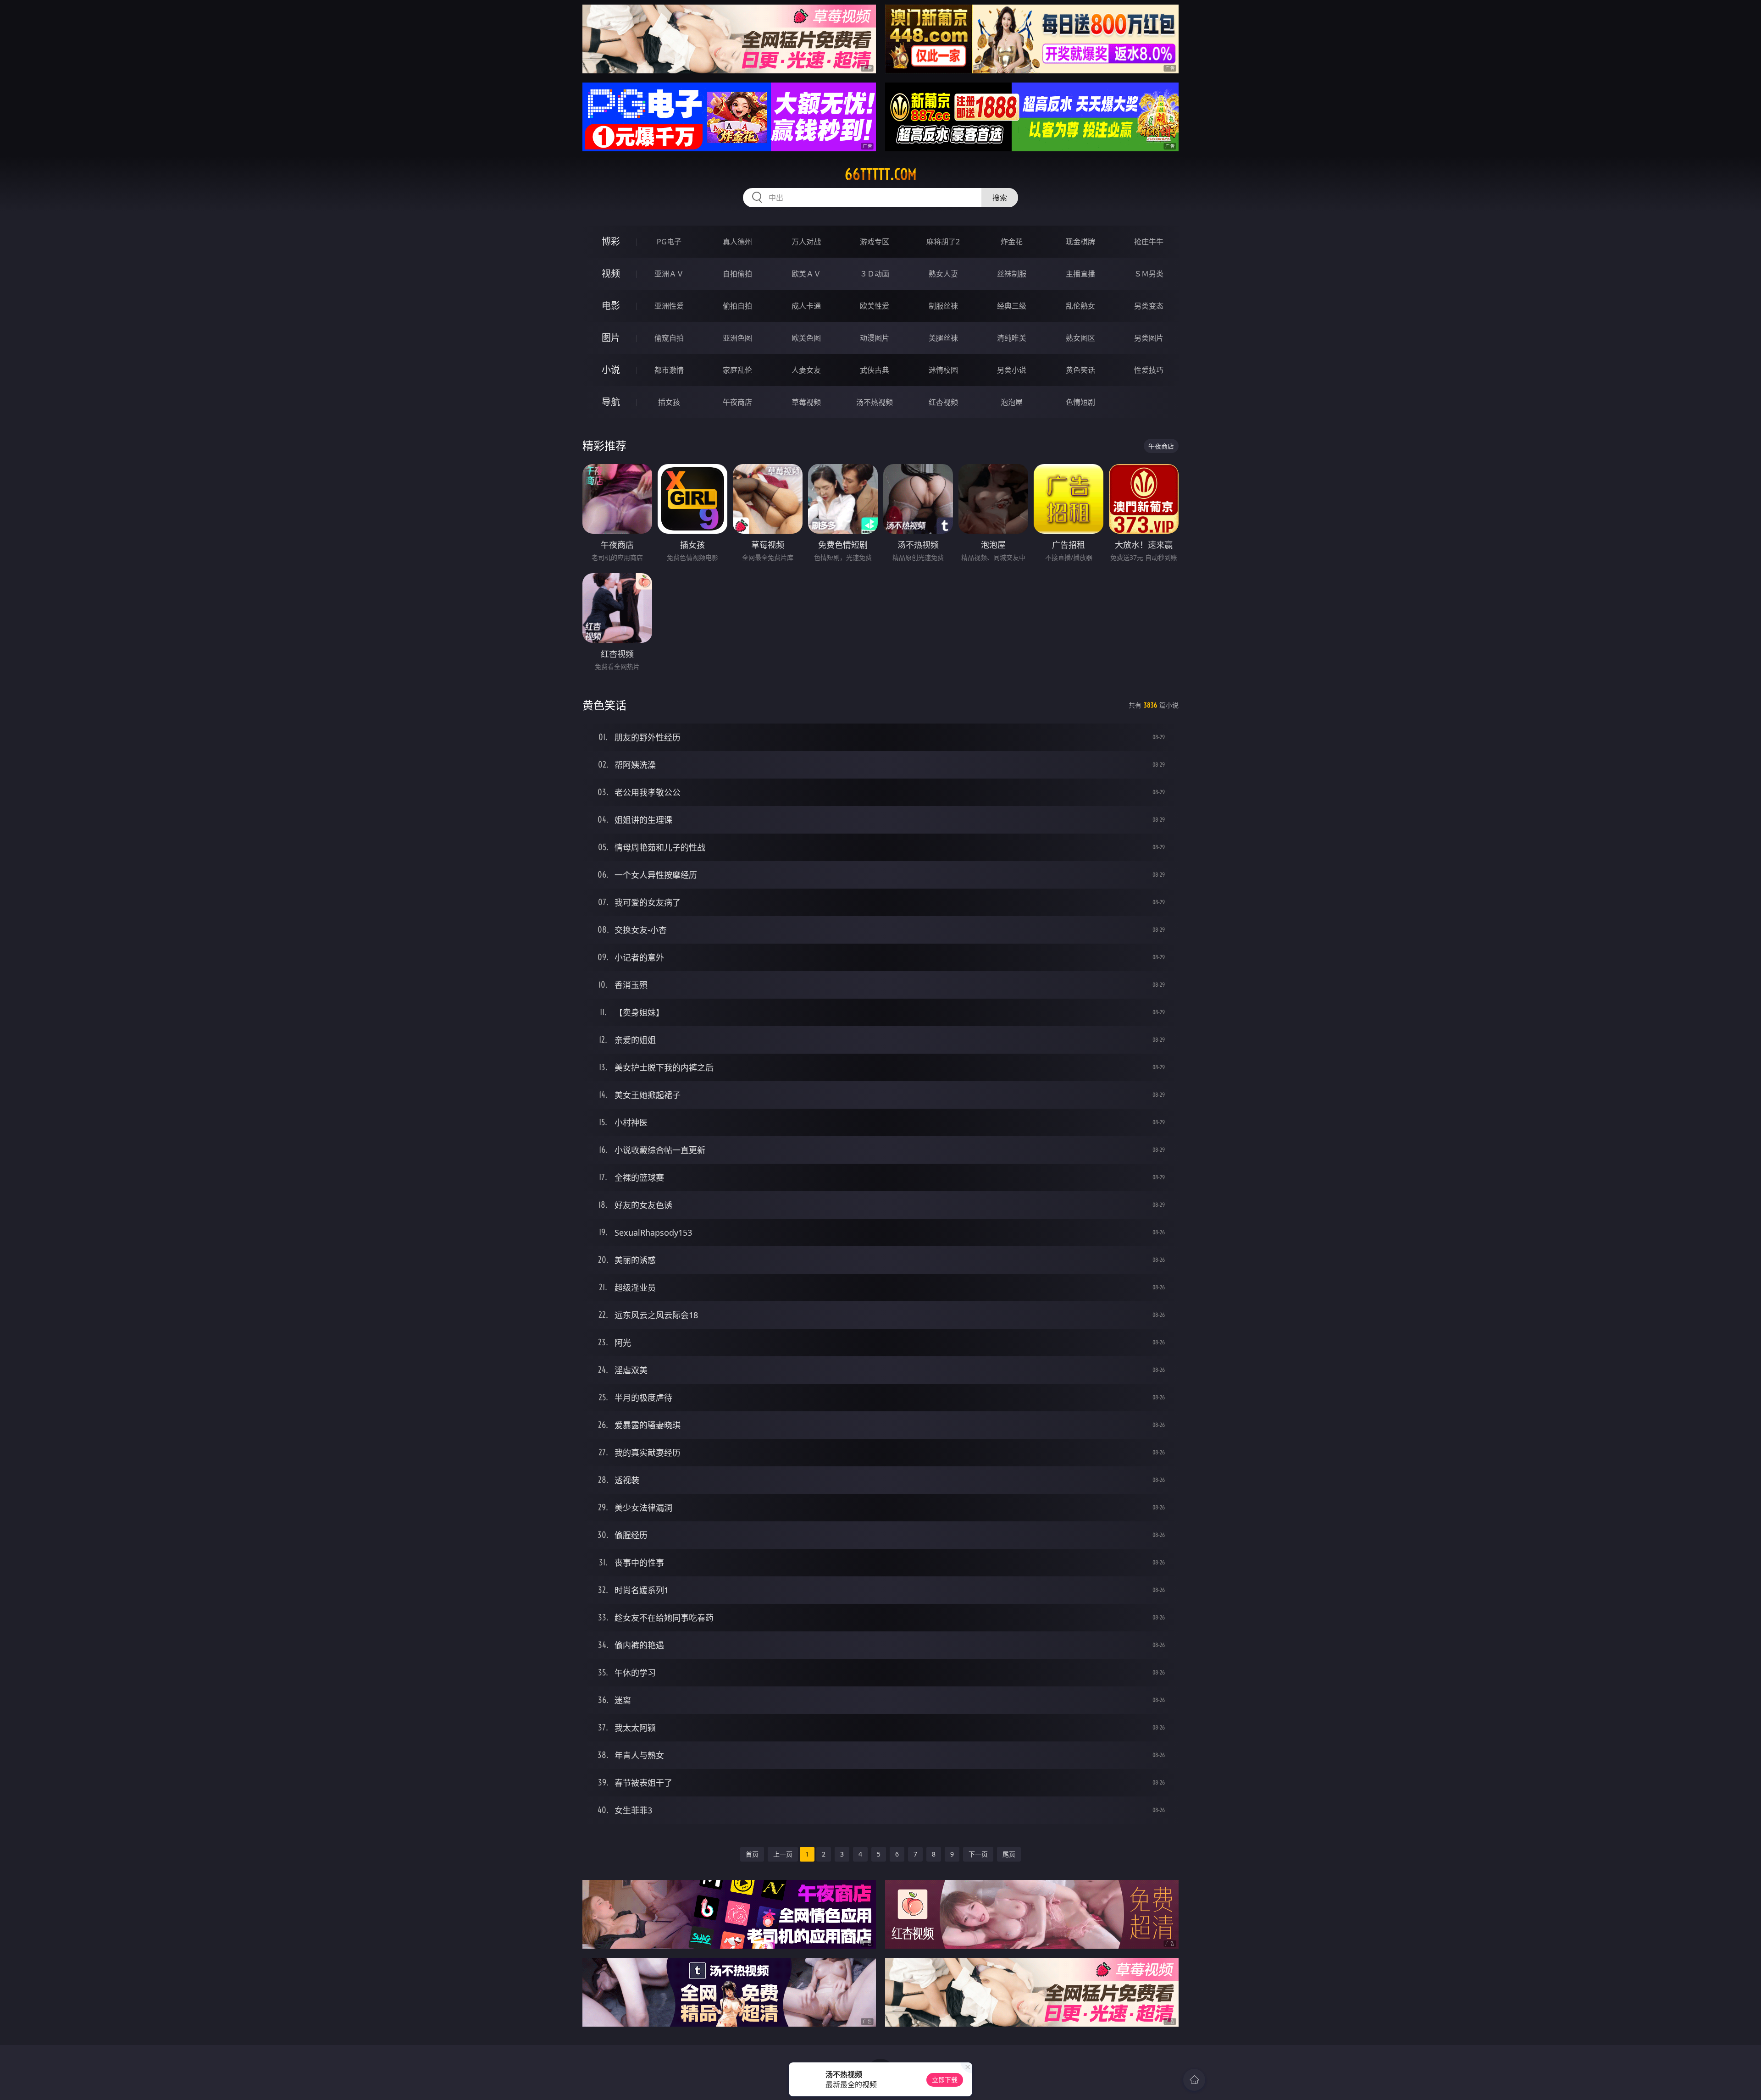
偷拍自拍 (737, 306)
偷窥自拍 (669, 338)
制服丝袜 (943, 306)
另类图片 (1149, 338)
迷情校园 (943, 370)
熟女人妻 (943, 274)
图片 (611, 338)
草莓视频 (806, 402)
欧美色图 (806, 338)
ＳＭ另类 (1149, 274)
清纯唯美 (1012, 338)
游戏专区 (875, 242)
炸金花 (1012, 242)
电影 (611, 306)
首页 (752, 1854)
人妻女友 (806, 370)
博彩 (611, 241)
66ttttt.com (881, 174)
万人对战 (806, 242)
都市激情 (669, 370)
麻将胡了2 (943, 242)
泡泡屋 (1012, 402)
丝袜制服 (1012, 274)
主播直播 (1080, 274)
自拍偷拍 (737, 274)
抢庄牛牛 (1149, 242)
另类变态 (1149, 306)
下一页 (978, 1854)
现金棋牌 (1080, 242)
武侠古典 (875, 370)
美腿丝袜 (943, 338)
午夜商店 (737, 402)
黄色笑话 (1080, 370)
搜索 (1000, 198)
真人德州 (737, 242)
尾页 (1009, 1854)
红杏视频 (943, 402)
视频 (611, 274)
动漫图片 (875, 338)
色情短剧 (1080, 402)
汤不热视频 (875, 402)
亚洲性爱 (669, 306)
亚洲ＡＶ (669, 274)
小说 (611, 370)
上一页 (783, 1854)
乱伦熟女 (1080, 306)
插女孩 (669, 402)
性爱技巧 (1149, 370)
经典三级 (1012, 306)
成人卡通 (806, 306)
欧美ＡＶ (806, 274)
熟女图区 (1080, 338)
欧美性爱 (875, 306)
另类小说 (1012, 370)
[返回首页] (1194, 2080)
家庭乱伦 (737, 370)
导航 (611, 402)
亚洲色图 (737, 338)
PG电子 (669, 242)
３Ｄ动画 (875, 274)
